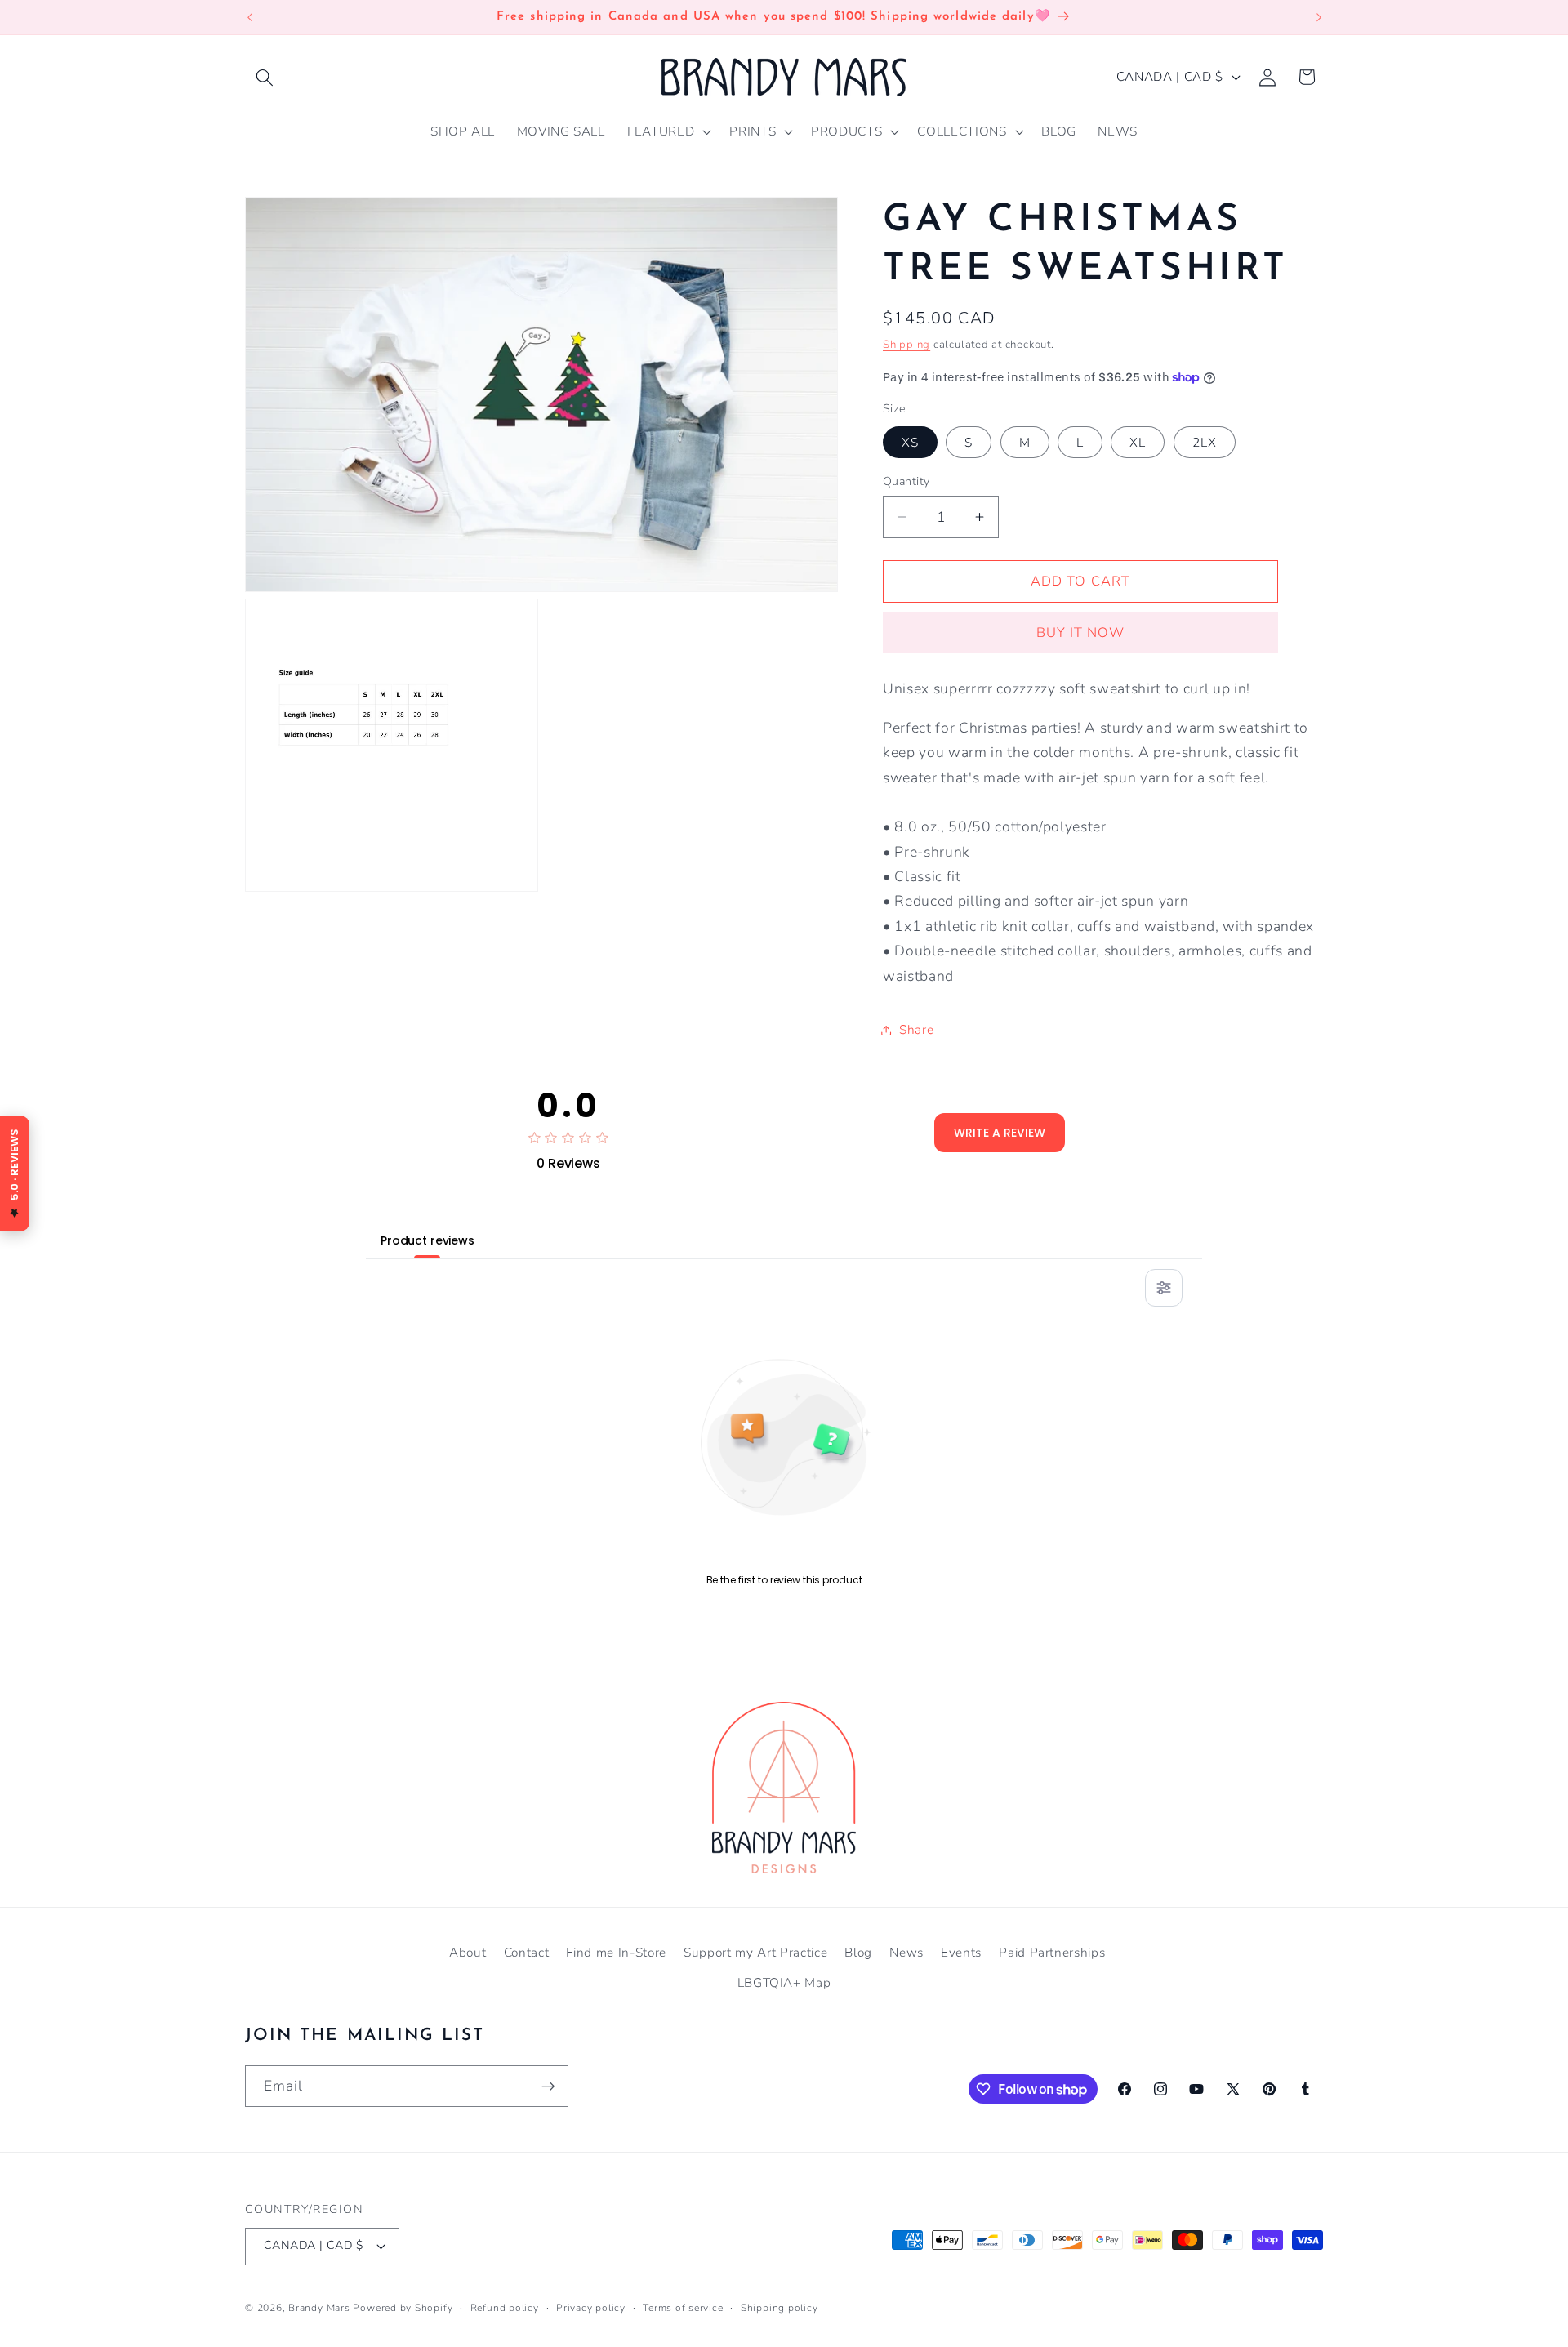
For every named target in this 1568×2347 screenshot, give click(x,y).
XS (910, 441)
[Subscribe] (548, 2086)
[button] (265, 77)
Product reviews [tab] (428, 1240)
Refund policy (505, 2308)
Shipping (906, 344)
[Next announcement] (1319, 17)
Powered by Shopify (403, 2308)
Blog (858, 1952)
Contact (527, 1952)
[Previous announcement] (250, 17)
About (468, 1952)
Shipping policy (780, 2308)
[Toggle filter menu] (1164, 1288)
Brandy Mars (319, 2308)
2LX (1205, 441)
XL (1138, 441)
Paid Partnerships (1052, 1952)
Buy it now (1081, 632)
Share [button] (916, 1029)
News (906, 1952)
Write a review (1000, 1133)
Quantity (906, 481)
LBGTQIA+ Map (784, 1982)
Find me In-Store (616, 1952)
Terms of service (683, 2308)
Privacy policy (591, 2308)
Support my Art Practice (755, 1952)
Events (961, 1952)
